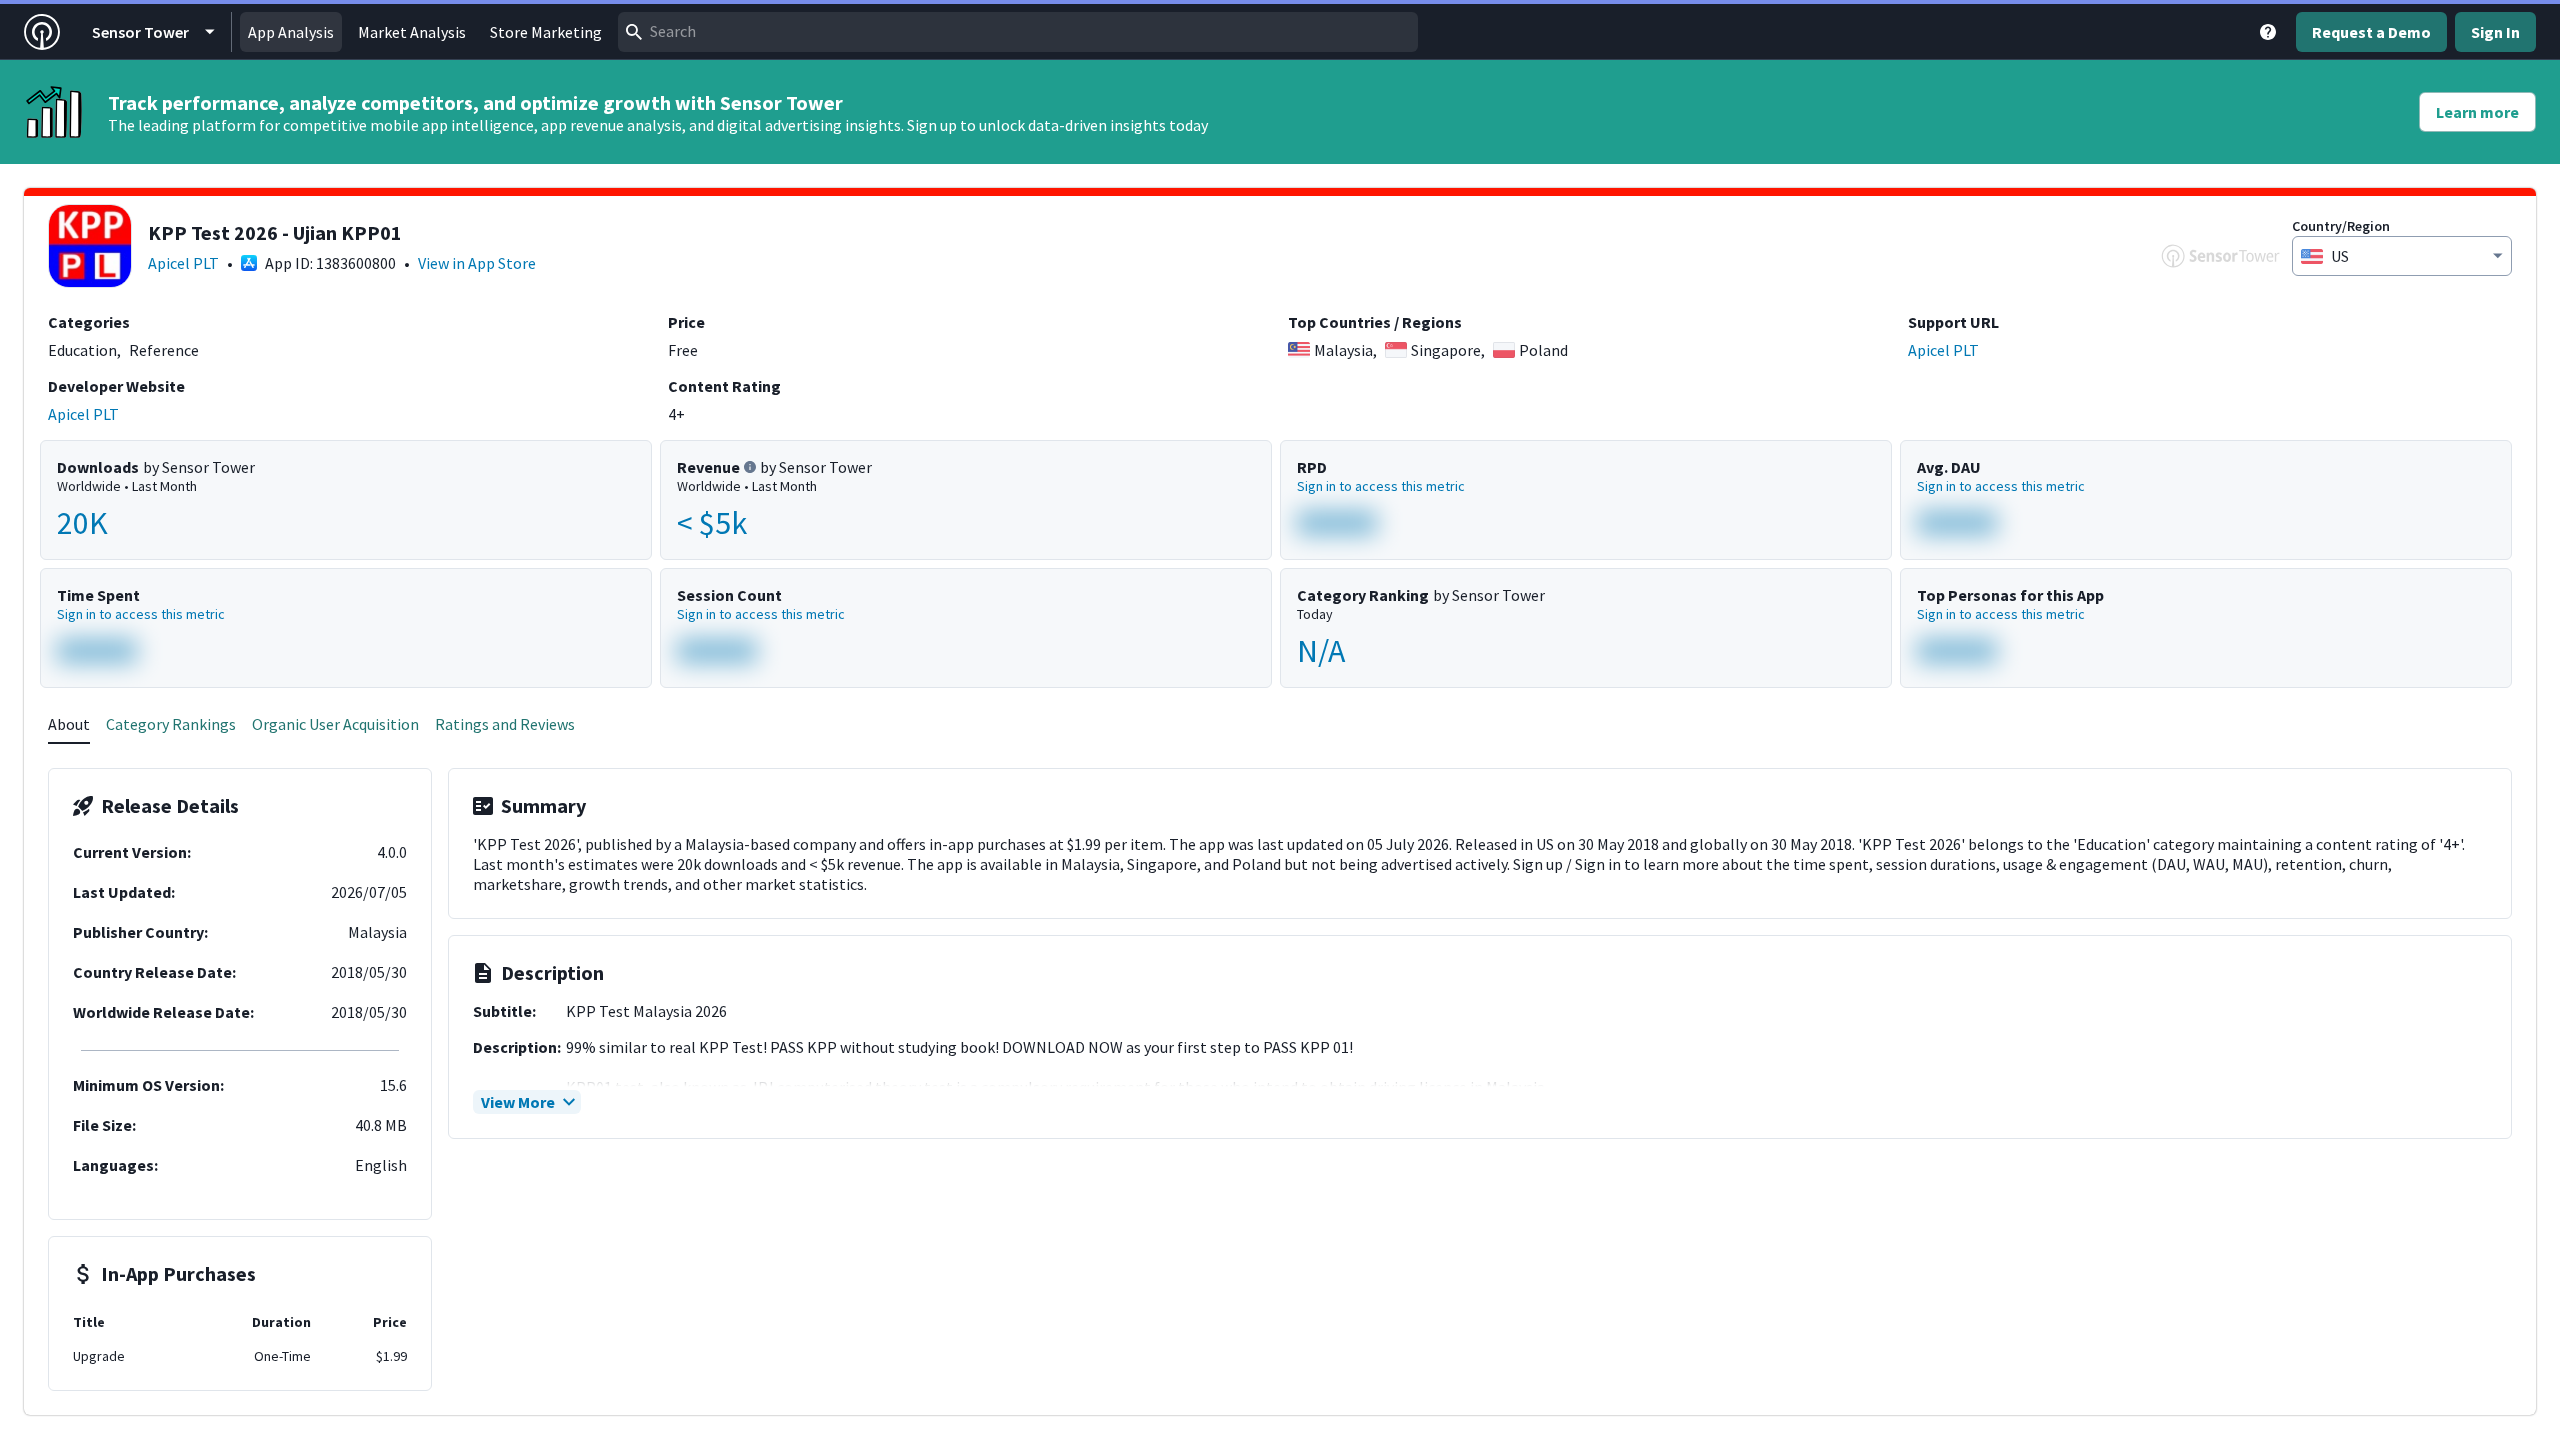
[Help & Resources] (2268, 32)
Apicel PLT (183, 263)
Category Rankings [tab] (171, 724)
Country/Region (2341, 226)
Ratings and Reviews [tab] (505, 724)
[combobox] (1018, 32)
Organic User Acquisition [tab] (335, 724)
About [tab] (69, 724)
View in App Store (477, 263)
